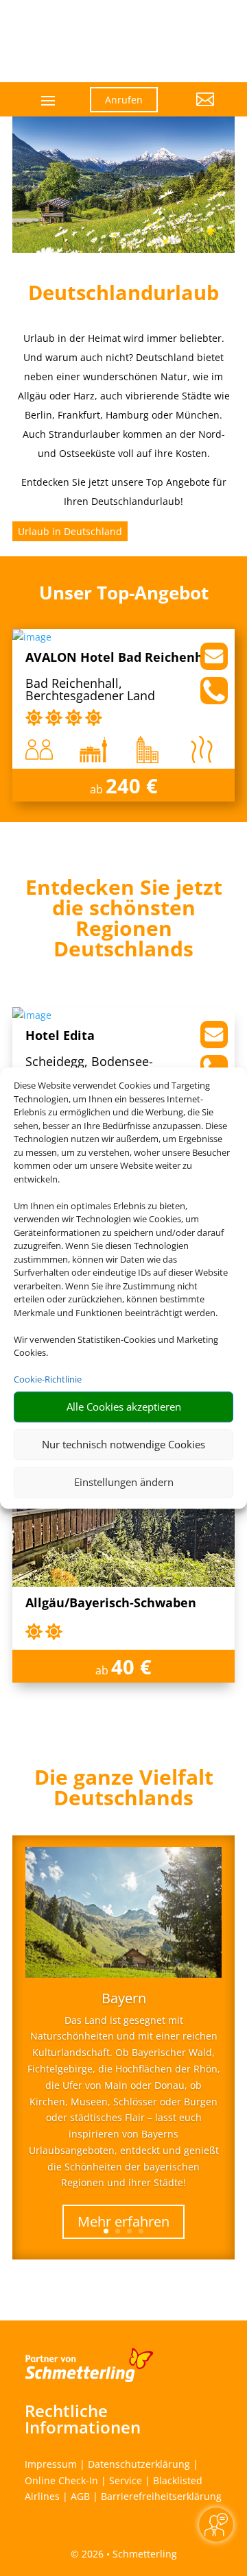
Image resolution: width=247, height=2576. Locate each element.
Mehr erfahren (123, 2221)
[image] (32, 637)
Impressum (51, 2464)
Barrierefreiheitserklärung (161, 2496)
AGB (80, 2496)
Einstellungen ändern (124, 1482)
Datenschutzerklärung (139, 2464)
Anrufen (124, 100)
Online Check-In (61, 2480)
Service (126, 2480)
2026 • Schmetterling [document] (128, 2554)
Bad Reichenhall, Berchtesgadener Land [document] (90, 690)
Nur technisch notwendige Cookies (123, 1444)
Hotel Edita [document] (60, 1036)
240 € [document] (132, 785)
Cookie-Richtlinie (48, 1379)
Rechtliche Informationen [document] (83, 2419)
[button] (197, 110)
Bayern (124, 1998)
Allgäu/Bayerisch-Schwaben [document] (111, 1603)
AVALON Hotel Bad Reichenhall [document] (122, 658)
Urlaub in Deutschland (70, 531)
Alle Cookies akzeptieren (124, 1407)
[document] (123, 921)
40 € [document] (131, 1667)
